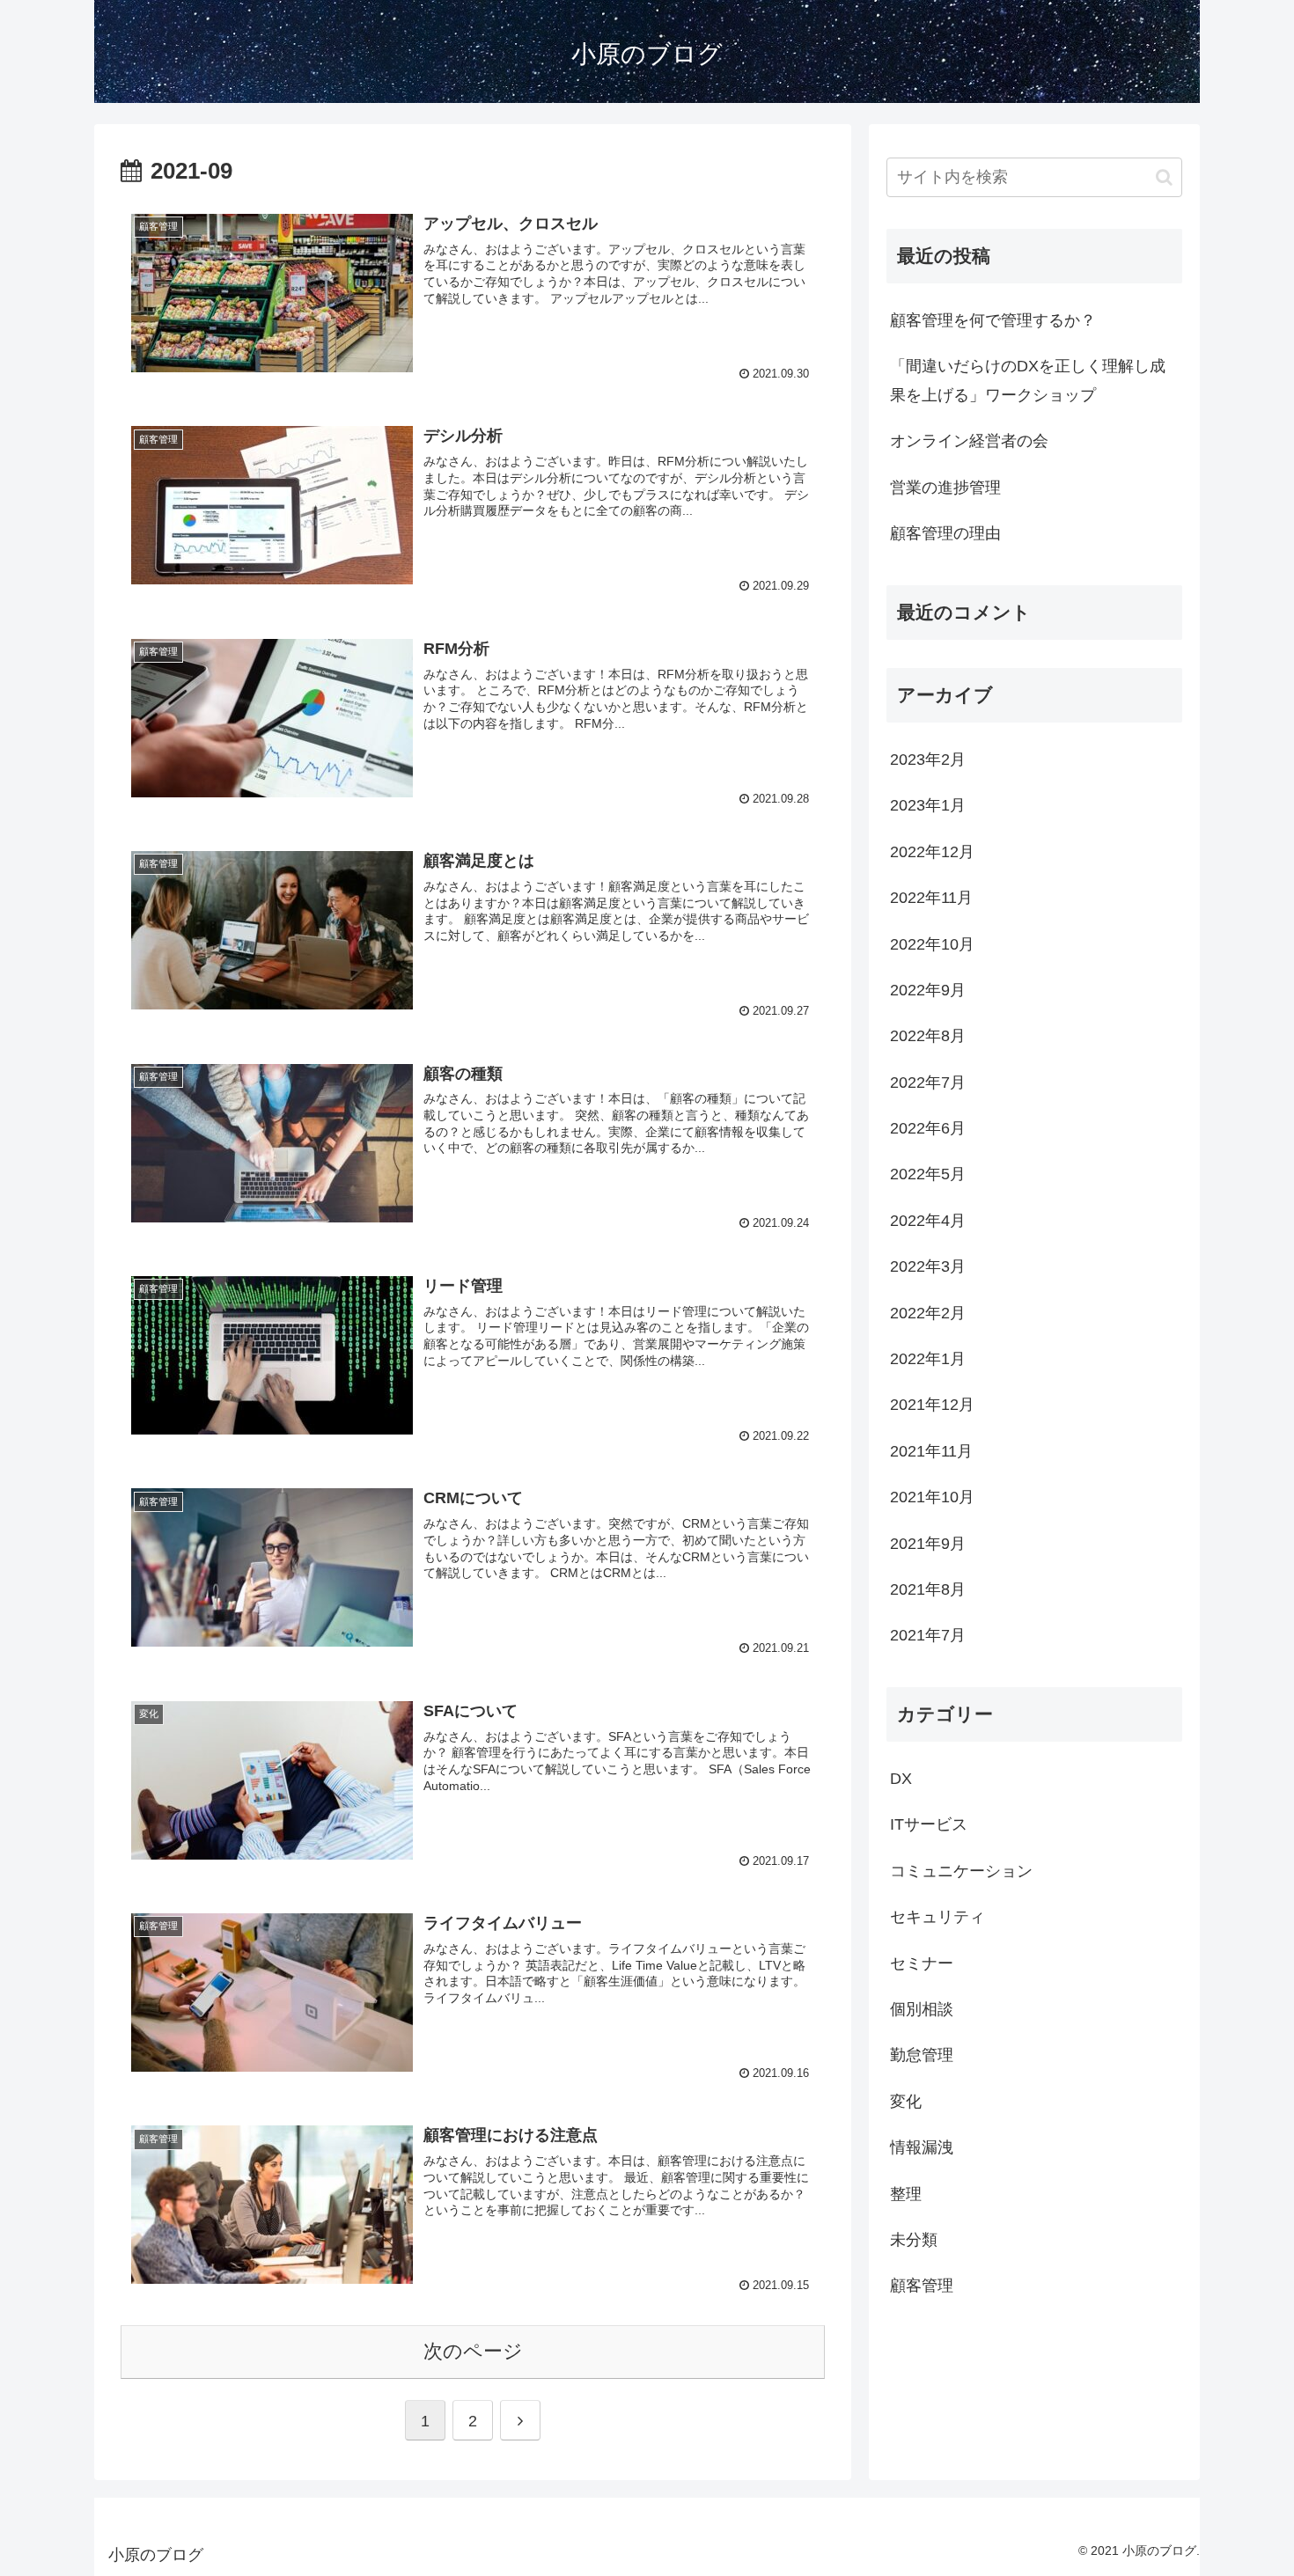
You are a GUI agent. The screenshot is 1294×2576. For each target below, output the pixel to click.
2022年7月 (928, 1083)
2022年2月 (928, 1313)
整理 (906, 2194)
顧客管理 (922, 2286)
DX (901, 1779)
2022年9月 (928, 990)
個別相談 (922, 2009)
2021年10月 (932, 1497)
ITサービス (929, 1825)
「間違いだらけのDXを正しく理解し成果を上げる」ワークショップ (1028, 380)
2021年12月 (932, 1405)
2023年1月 (928, 805)
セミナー (922, 1963)
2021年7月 (928, 1635)
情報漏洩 (922, 2147)
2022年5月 (928, 1175)
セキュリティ (937, 1917)
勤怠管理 (922, 2055)
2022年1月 (928, 1359)
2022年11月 (931, 898)
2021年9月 (928, 1544)
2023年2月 (928, 760)
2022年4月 (928, 1221)
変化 (906, 2102)
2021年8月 (928, 1589)
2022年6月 (928, 1128)
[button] (1164, 177)
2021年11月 (931, 1451)
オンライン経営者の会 (969, 441)
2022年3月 (928, 1266)
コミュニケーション (961, 1871)
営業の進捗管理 (945, 488)
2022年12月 (932, 852)
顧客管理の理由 (945, 533)
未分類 (914, 2240)
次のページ (473, 2351)
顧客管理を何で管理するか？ (993, 320)
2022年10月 (932, 944)
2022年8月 (928, 1036)
